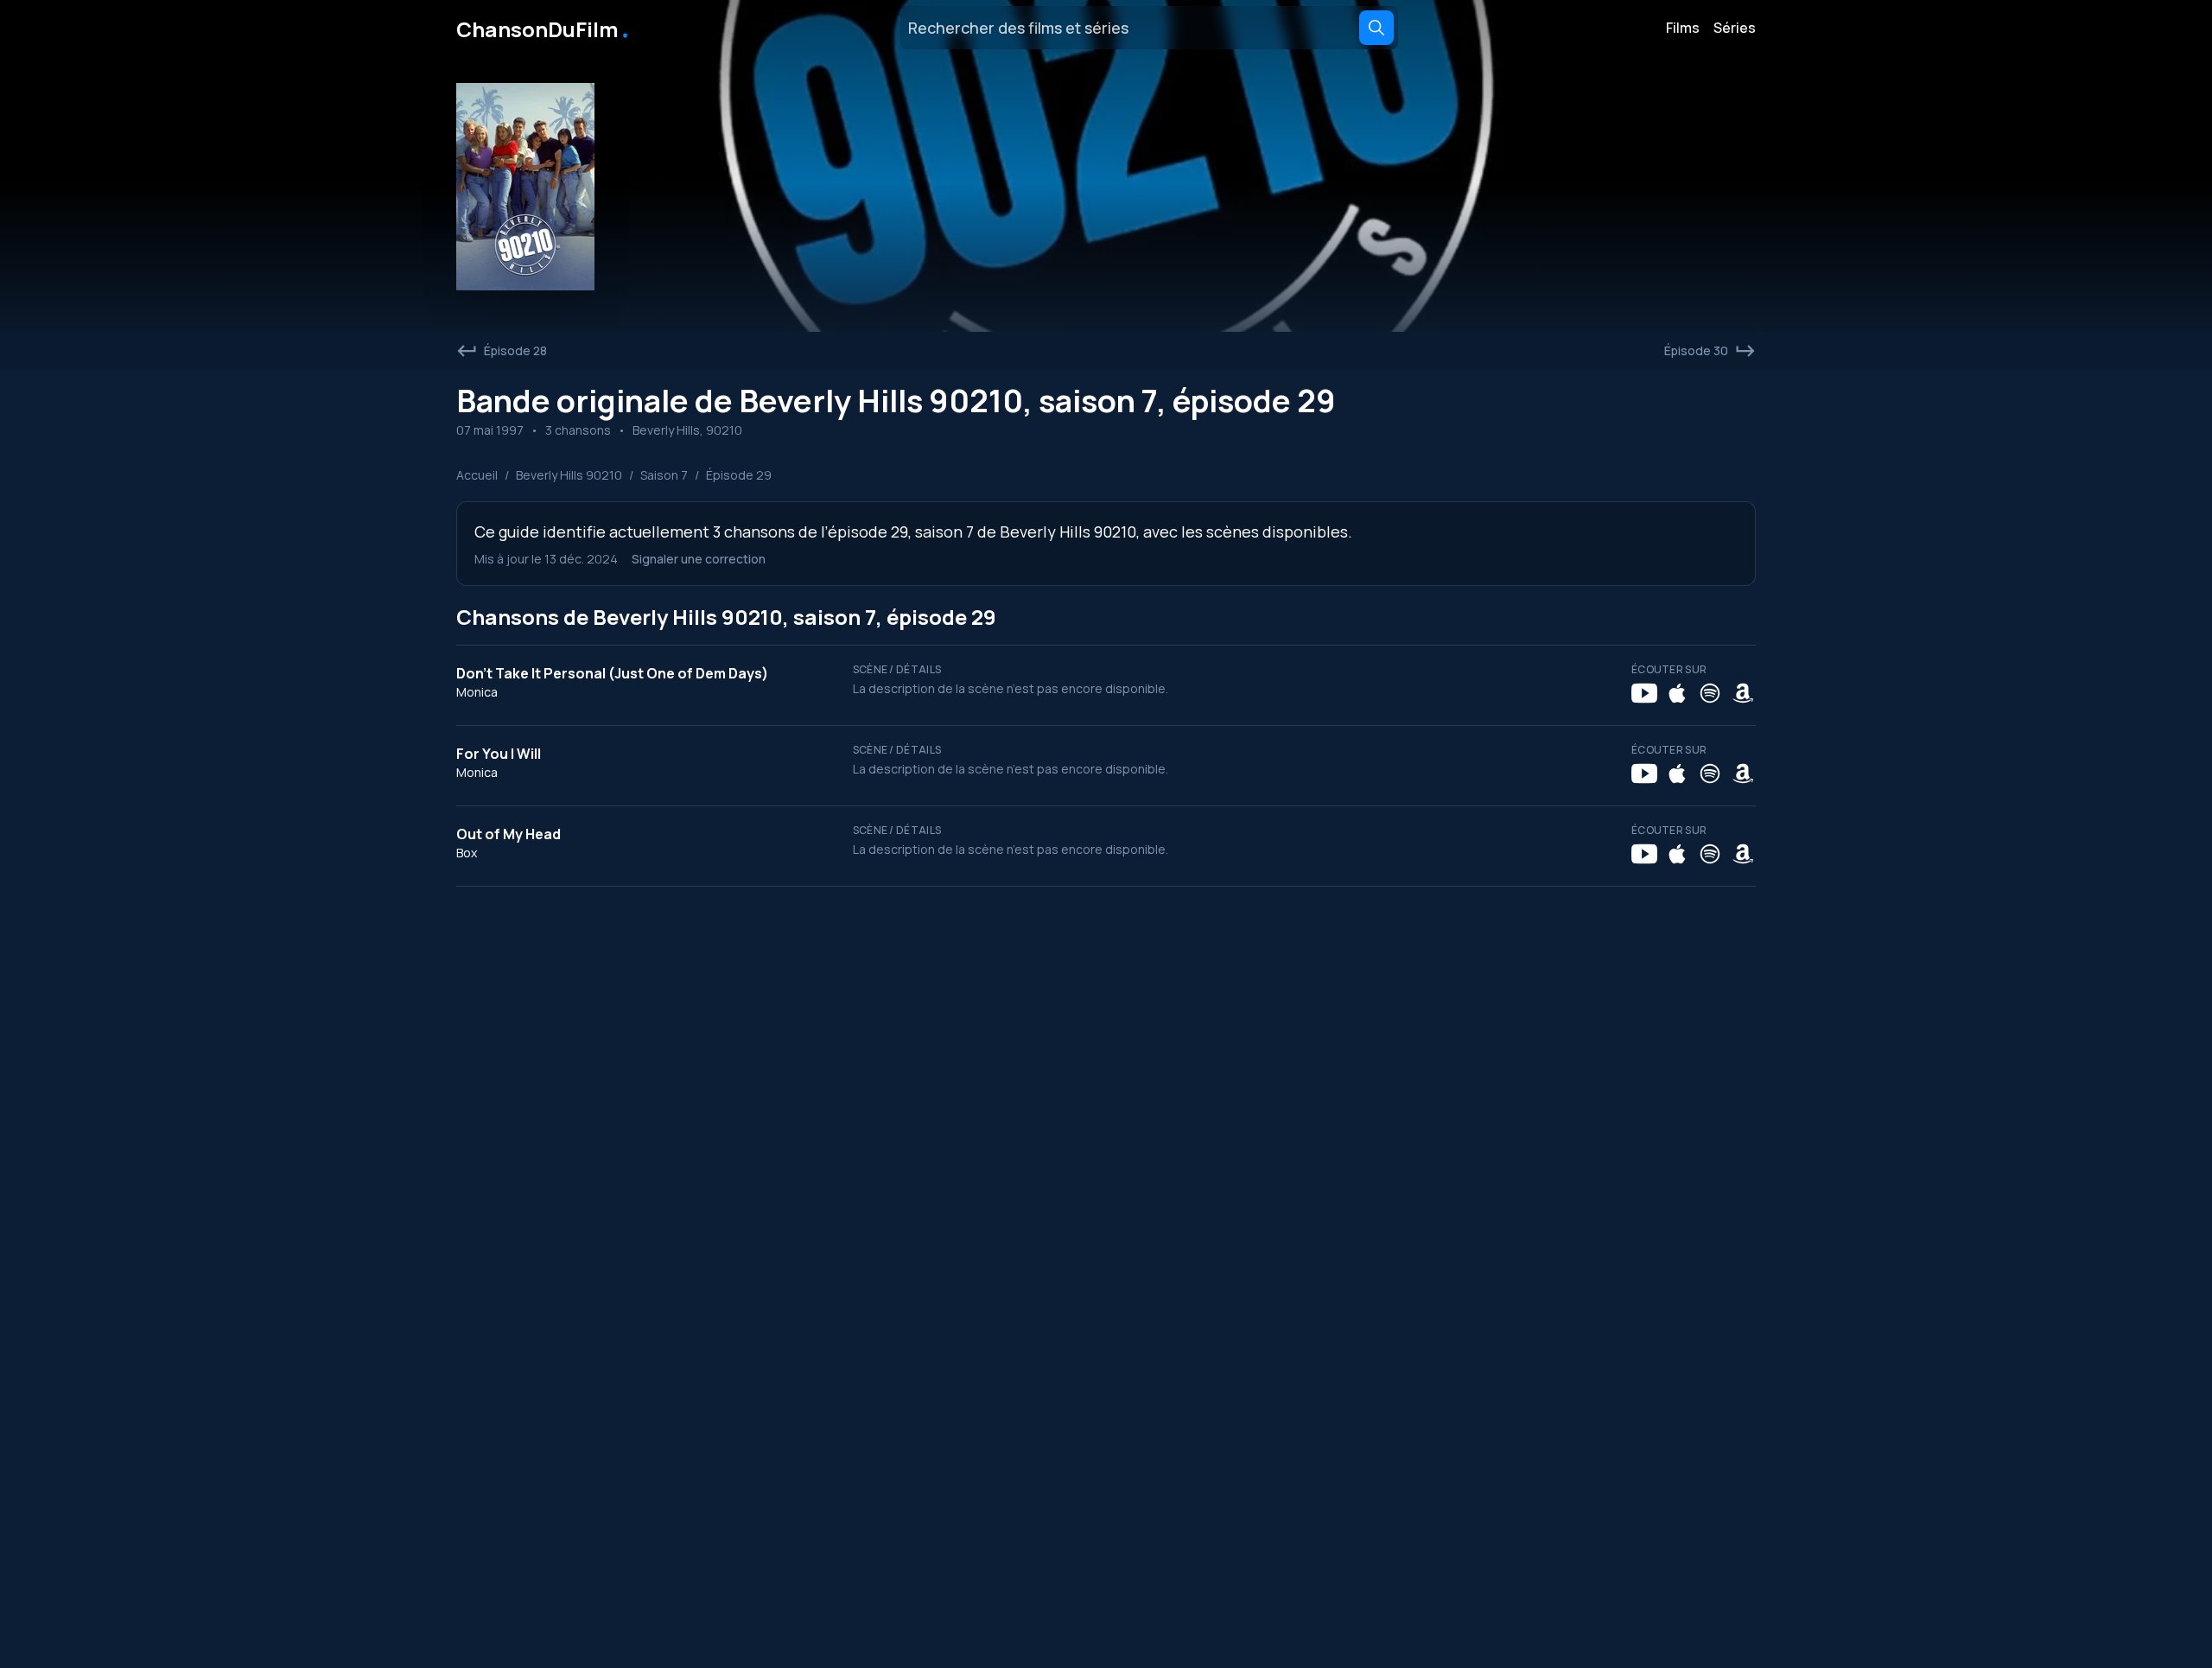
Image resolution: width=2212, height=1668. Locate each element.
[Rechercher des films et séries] (1376, 28)
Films (1683, 28)
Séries (1735, 28)
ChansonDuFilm (544, 28)
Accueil (477, 475)
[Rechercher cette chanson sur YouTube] (1644, 693)
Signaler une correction (699, 559)
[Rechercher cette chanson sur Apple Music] (1677, 693)
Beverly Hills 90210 (569, 475)
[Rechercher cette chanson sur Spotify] (1710, 693)
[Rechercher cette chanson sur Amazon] (1743, 693)
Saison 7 (664, 475)
